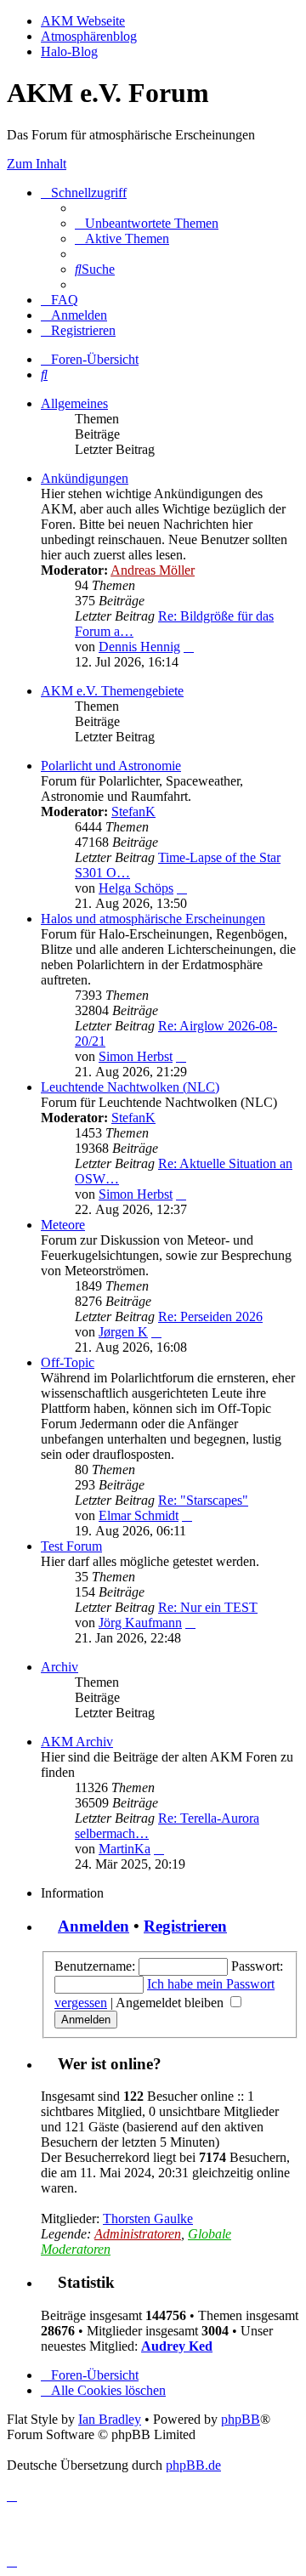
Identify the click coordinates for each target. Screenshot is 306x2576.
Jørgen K (123, 1332)
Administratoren (138, 2234)
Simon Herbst (136, 1056)
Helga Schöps (136, 888)
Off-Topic (68, 1362)
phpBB (241, 2419)
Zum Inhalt (37, 164)
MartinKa (125, 1849)
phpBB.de (193, 2465)
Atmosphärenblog (89, 36)
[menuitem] (147, 223)
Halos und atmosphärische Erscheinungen (153, 919)
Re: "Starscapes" (203, 1500)
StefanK (133, 811)
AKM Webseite (83, 21)
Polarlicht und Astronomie (111, 766)
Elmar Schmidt (139, 1515)
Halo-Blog (69, 51)
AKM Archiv (77, 1742)
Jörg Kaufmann (140, 1623)
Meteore (63, 1225)
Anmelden (93, 1926)
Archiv (59, 1667)
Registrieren (185, 1926)
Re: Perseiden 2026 (210, 1316)
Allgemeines (74, 403)
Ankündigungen (85, 478)
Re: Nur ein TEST (208, 1607)
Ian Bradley (110, 2419)
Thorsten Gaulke (148, 2219)
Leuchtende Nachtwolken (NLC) (130, 1087)
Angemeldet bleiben (171, 2003)
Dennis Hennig (139, 647)
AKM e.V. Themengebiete (112, 691)
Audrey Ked (177, 2346)
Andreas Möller (153, 570)
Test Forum (71, 1546)
